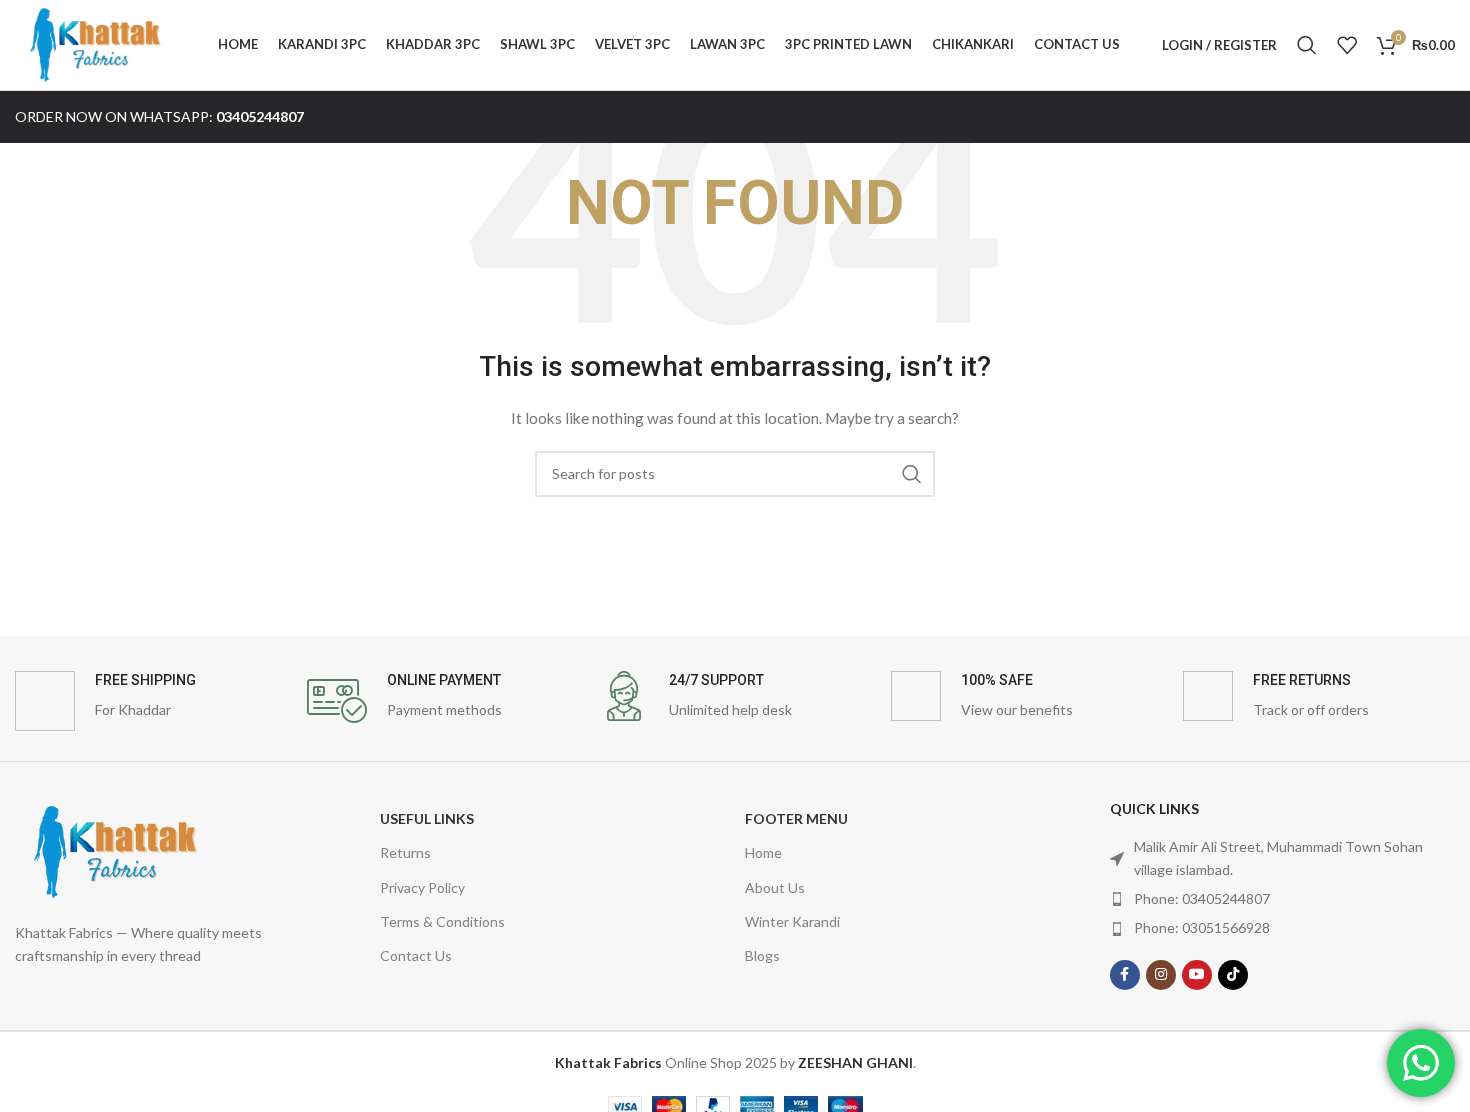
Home (763, 852)
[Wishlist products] (1347, 45)
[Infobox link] (151, 701)
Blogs (762, 955)
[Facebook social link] (1125, 975)
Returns (405, 852)
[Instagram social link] (1161, 975)
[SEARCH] (912, 474)
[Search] (1307, 45)
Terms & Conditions (442, 921)
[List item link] (1282, 899)
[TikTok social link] (1233, 975)
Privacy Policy (422, 887)
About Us (775, 887)
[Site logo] (95, 43)
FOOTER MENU (796, 818)
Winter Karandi (792, 921)
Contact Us (416, 955)
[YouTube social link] (1197, 975)
